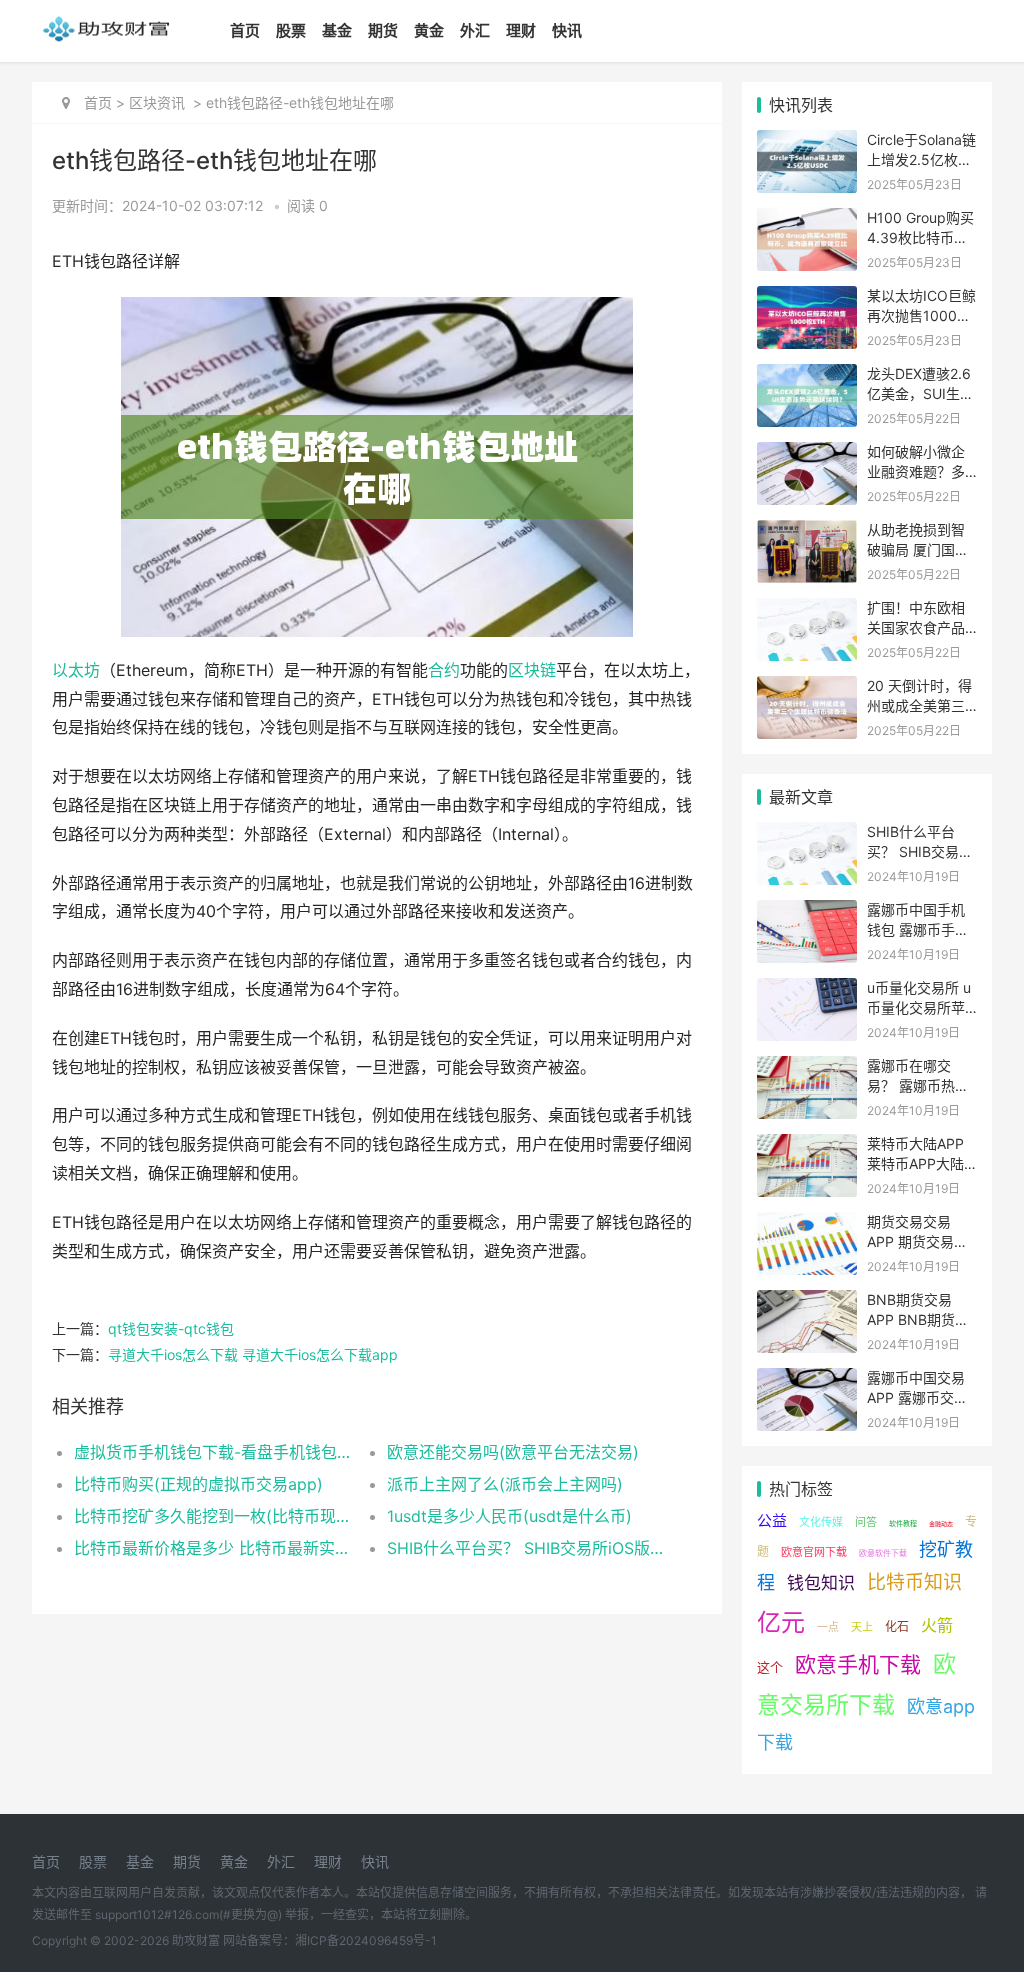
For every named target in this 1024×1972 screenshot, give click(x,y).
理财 (521, 30)
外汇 (475, 30)
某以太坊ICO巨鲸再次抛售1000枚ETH (921, 315)
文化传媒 (821, 1522)
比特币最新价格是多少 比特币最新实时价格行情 (215, 1548)
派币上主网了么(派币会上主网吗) (505, 1484)
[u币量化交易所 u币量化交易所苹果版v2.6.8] (807, 990)
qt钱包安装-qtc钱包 (171, 1328)
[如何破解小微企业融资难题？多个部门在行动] (807, 454)
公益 (772, 1520)
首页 (245, 30)
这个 (770, 1667)
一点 (828, 1627)
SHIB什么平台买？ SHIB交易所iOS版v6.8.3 (528, 1548)
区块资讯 (157, 102)
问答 (866, 1522)
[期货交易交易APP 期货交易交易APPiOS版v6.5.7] (807, 1224)
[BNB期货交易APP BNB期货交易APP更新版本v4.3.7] (807, 1302)
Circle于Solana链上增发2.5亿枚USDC (921, 159)
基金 (337, 30)
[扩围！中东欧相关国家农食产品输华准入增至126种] (807, 610)
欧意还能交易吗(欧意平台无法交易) (513, 1452)
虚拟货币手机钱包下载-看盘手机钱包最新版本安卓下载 (215, 1452)
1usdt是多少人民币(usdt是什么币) (509, 1516)
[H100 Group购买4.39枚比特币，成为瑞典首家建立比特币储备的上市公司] (807, 220)
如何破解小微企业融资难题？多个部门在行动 (916, 471)
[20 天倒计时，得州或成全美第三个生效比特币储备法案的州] (807, 688)
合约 (444, 670)
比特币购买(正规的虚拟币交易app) (198, 1484)
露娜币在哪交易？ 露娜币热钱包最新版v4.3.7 (918, 1085)
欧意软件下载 (883, 1553)
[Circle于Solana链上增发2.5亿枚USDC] (807, 142)
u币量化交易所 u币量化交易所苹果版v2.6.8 (919, 1007)
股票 (291, 30)
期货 (383, 30)
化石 (897, 1626)
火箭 (937, 1625)
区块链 (532, 670)
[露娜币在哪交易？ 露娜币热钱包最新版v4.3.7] (807, 1068)
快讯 (567, 30)
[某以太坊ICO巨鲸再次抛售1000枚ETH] (807, 298)
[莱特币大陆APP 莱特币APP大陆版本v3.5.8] (807, 1146)
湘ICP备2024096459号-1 (366, 1940)
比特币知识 (914, 1582)
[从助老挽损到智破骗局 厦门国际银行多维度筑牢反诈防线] (807, 532)
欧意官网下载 (814, 1552)
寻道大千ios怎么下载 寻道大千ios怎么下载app (253, 1354)
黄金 (429, 30)
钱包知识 (821, 1583)
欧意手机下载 (858, 1664)
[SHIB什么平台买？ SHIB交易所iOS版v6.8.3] (807, 834)
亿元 (781, 1622)
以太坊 (76, 670)
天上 (862, 1627)
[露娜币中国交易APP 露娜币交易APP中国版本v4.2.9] (807, 1380)
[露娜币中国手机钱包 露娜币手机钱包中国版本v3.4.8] (807, 912)
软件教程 (903, 1523)
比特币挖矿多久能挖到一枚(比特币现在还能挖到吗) (215, 1516)
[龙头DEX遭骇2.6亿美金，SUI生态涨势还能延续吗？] (807, 376)
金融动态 (941, 1523)
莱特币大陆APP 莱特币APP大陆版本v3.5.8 (915, 1163)
